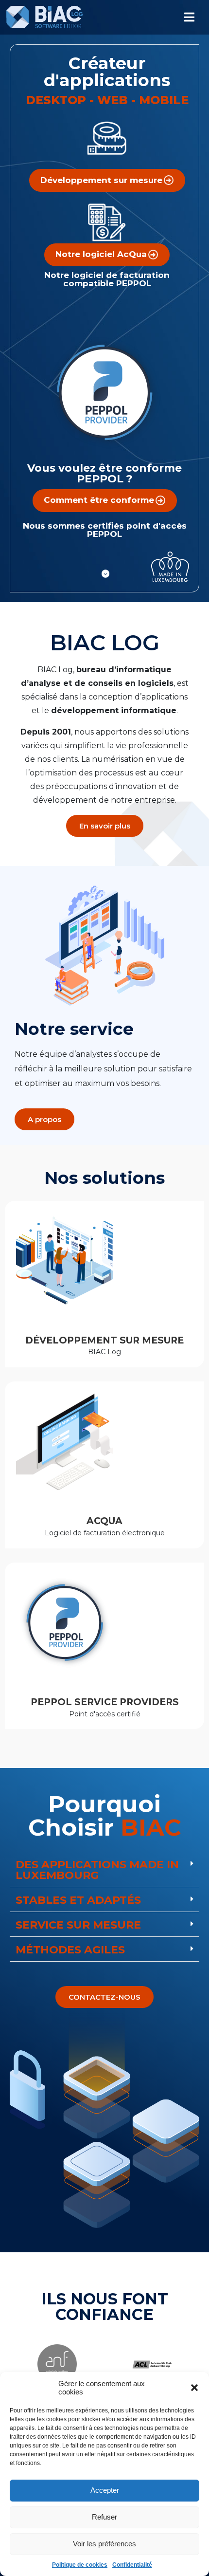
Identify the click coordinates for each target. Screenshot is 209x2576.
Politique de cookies (80, 2565)
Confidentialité (132, 2565)
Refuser (104, 2517)
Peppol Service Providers (105, 1702)
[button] (194, 2388)
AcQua (104, 1521)
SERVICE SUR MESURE (78, 1925)
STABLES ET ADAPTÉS (78, 1900)
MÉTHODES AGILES (70, 1950)
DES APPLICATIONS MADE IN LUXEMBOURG (97, 1870)
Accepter (105, 2490)
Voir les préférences (104, 2544)
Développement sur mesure (104, 1340)
